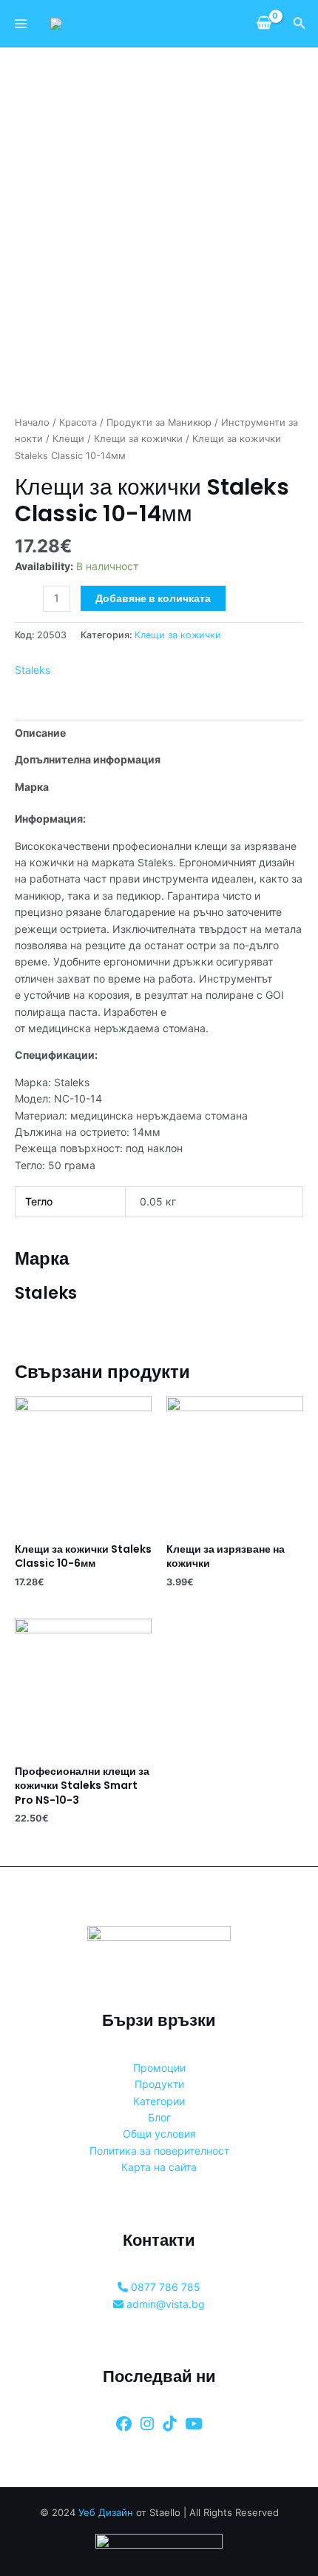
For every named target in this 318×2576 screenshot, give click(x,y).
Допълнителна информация (88, 759)
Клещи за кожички (138, 439)
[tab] (159, 733)
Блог (159, 2117)
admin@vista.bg (164, 2304)
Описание (40, 733)
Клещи (68, 439)
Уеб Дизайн (106, 2512)
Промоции (159, 2068)
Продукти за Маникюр (159, 422)
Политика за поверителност (159, 2151)
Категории (159, 2101)
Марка (32, 787)
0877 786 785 (164, 2287)
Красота (78, 422)
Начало (32, 422)
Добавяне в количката (153, 598)
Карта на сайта (159, 2167)
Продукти (159, 2084)
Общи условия (159, 2134)
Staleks (33, 670)
